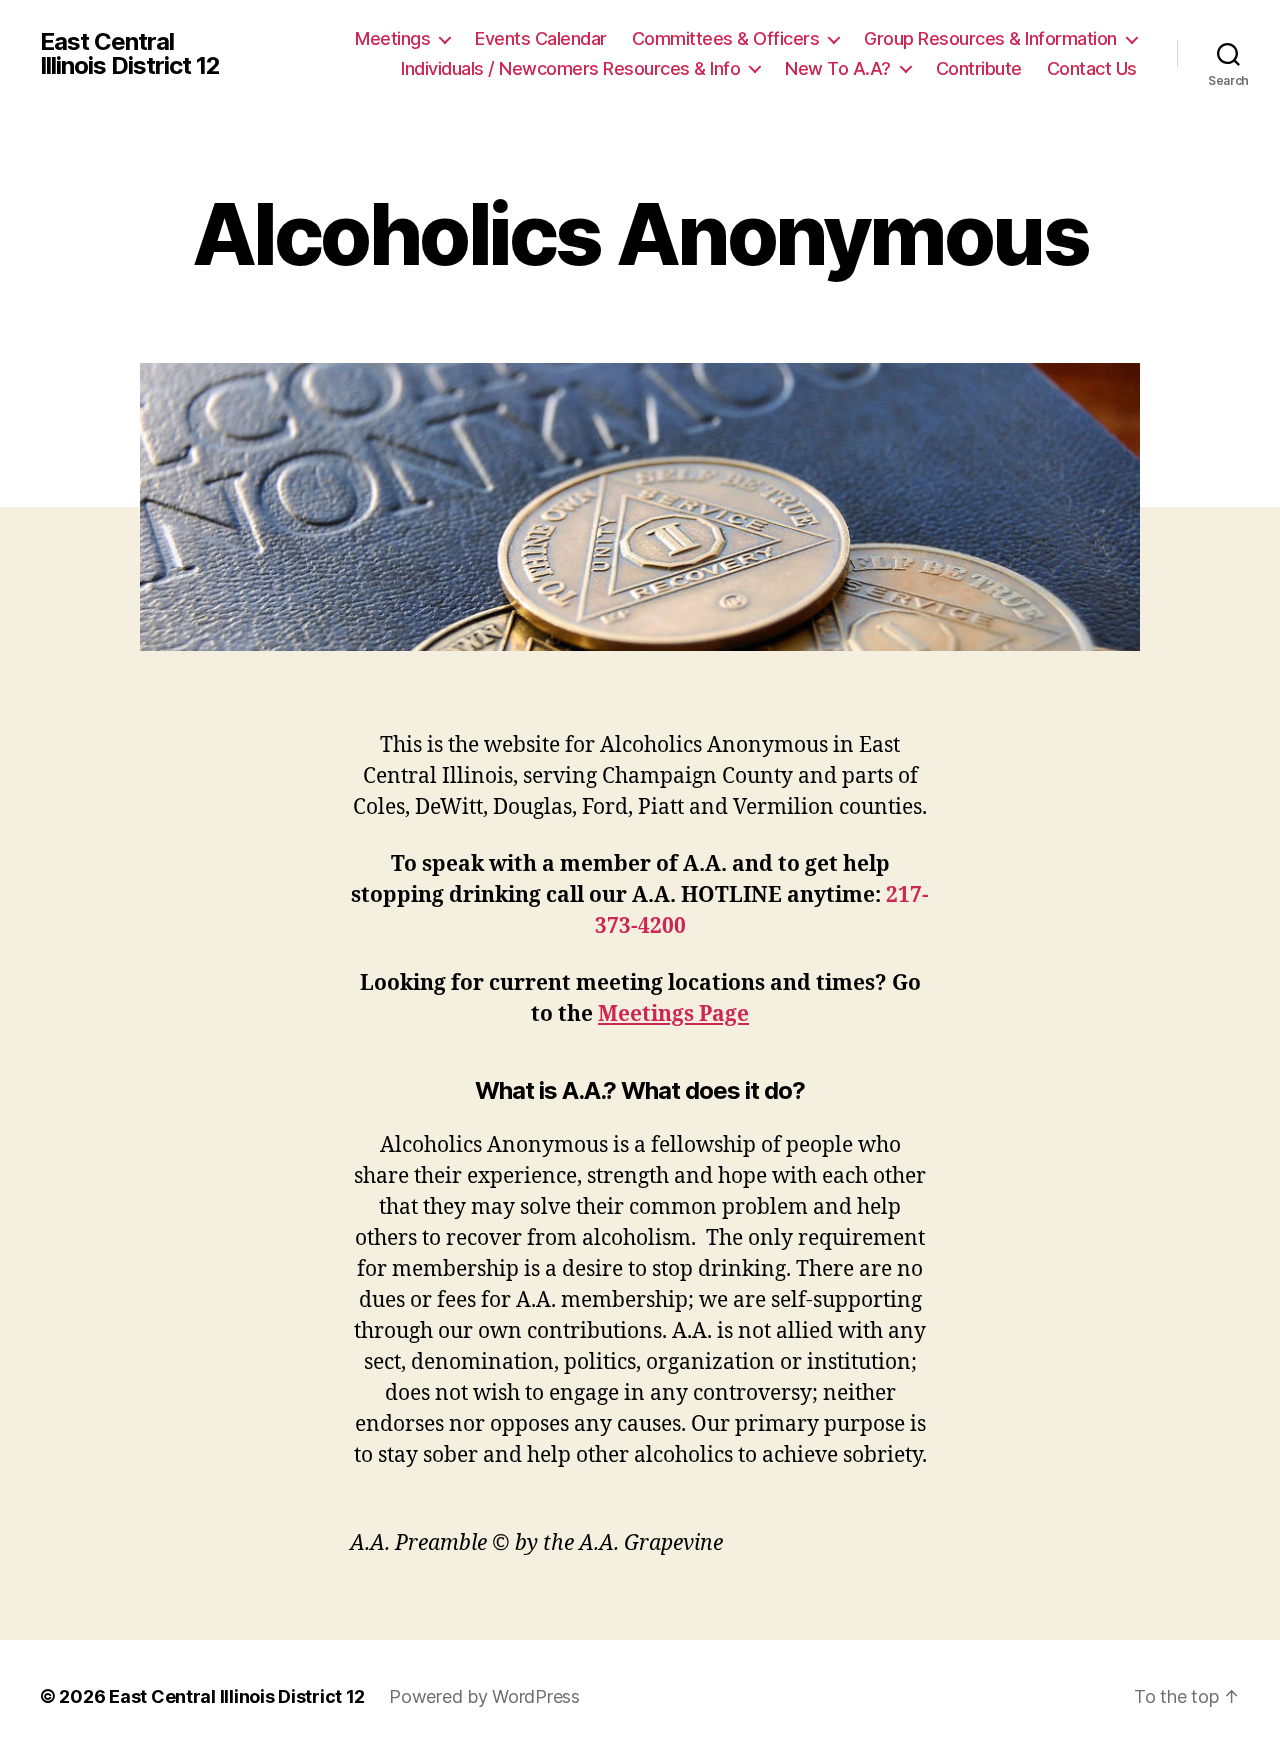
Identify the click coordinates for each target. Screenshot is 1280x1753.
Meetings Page (673, 1014)
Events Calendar (541, 38)
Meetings (392, 38)
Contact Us (1092, 68)
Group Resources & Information (990, 38)
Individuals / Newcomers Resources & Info (570, 68)
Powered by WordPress (484, 1696)
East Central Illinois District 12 (130, 54)
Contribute (979, 68)
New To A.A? (838, 68)
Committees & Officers (726, 38)
